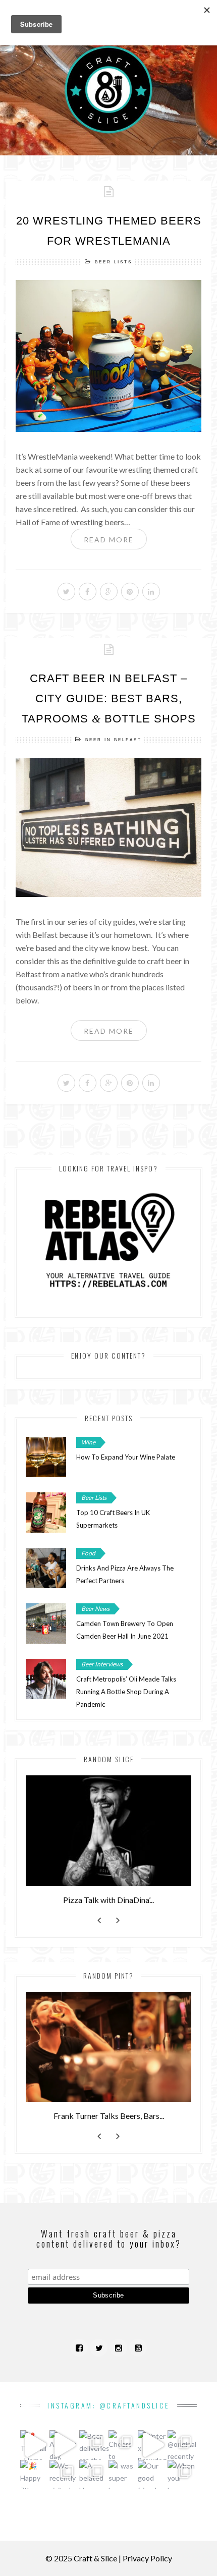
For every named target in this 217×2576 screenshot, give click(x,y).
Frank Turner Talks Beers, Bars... (109, 2116)
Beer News (95, 1609)
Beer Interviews (102, 1664)
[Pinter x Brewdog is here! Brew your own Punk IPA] (152, 2445)
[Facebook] (79, 2348)
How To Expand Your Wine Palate (126, 1457)
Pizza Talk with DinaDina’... (108, 1900)
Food (88, 1553)
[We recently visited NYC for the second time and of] (64, 2475)
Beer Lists (114, 262)
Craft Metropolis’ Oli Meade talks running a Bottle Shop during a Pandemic (126, 1692)
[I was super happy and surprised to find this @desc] (123, 2475)
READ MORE (109, 540)
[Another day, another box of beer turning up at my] (64, 2445)
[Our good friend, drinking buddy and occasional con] (152, 2475)
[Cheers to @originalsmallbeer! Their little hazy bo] (123, 2445)
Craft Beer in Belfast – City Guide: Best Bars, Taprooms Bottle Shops (109, 698)
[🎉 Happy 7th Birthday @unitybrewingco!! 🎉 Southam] (35, 2475)
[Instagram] (118, 2348)
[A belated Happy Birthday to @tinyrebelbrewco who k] (94, 2475)
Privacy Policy (147, 2558)
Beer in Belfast (114, 740)
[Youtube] (138, 2348)
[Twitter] (99, 2348)
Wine (88, 1442)
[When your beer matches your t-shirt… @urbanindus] (182, 2475)
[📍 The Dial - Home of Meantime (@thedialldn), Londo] (35, 2445)
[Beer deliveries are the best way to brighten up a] (94, 2445)
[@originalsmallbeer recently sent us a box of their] (182, 2445)
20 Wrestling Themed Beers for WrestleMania (109, 231)
